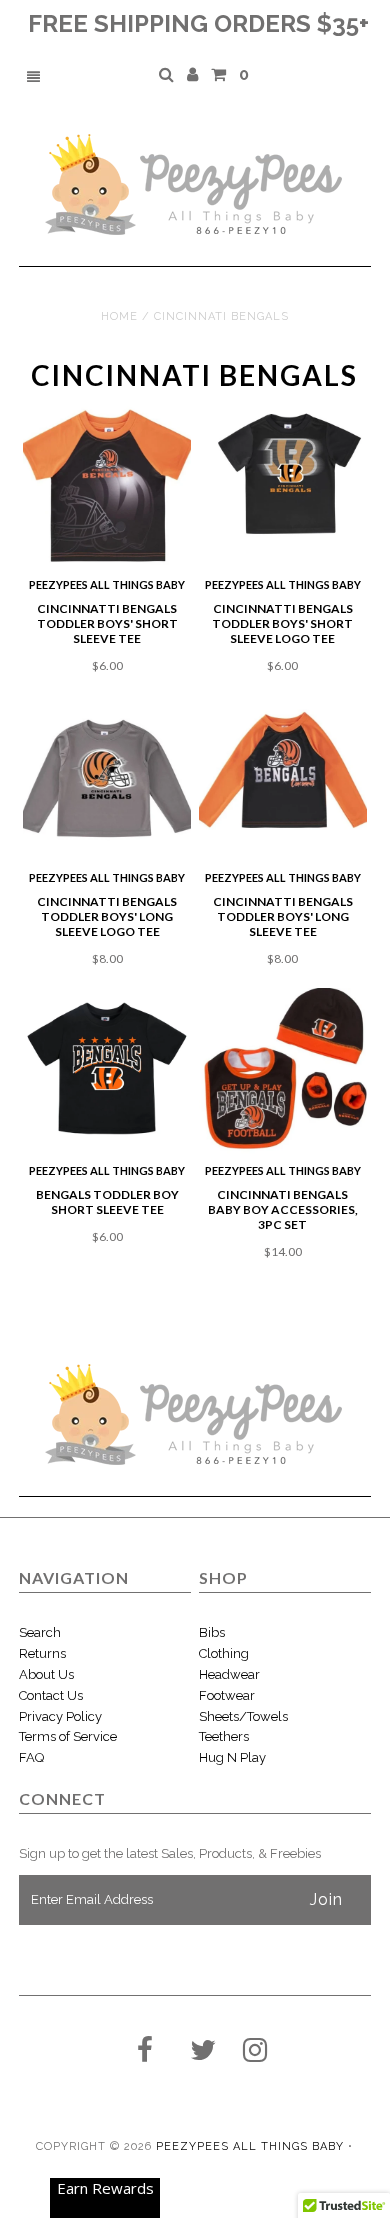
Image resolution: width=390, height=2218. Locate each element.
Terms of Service (68, 1736)
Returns (42, 1653)
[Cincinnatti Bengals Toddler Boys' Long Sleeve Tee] (283, 779)
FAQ (31, 1757)
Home (119, 316)
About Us (46, 1674)
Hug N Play (232, 1757)
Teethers (224, 1736)
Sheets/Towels (243, 1716)
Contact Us (51, 1695)
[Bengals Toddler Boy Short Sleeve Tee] (107, 1072)
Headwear (229, 1674)
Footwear (227, 1695)
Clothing (224, 1653)
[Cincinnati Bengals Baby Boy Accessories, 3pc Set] (283, 1072)
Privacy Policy (60, 1716)
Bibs (212, 1632)
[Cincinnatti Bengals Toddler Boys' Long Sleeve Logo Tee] (107, 779)
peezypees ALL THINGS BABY (250, 2146)
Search (40, 1632)
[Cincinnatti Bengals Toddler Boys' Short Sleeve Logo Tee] (283, 474)
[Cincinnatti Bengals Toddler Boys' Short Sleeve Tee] (107, 486)
